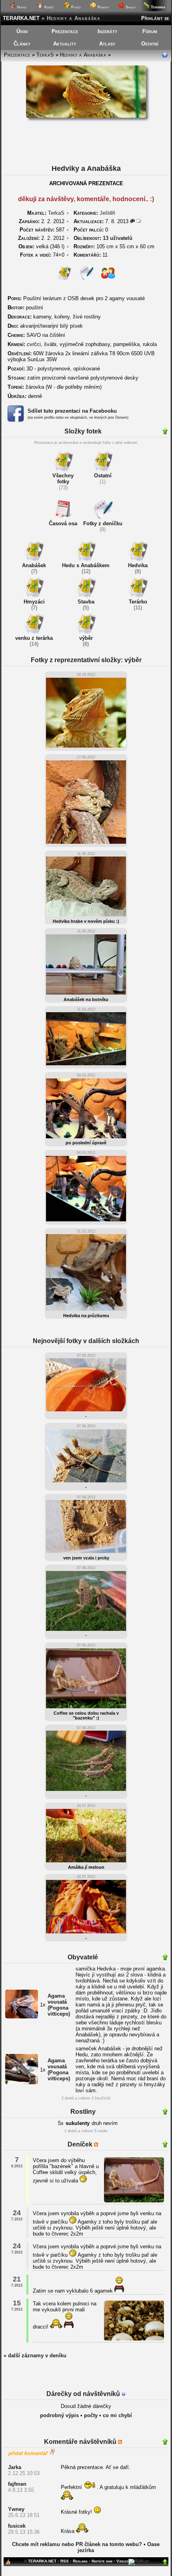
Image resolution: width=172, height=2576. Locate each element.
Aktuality (65, 44)
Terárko (138, 602)
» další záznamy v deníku (35, 2355)
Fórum (150, 31)
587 (42, 230)
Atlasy (107, 44)
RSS (65, 2561)
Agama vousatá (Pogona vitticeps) (59, 2005)
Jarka (15, 2467)
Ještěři (107, 213)
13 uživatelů (118, 238)
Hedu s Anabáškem (86, 565)
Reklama (80, 2561)
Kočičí (48, 7)
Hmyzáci (34, 602)
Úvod (22, 31)
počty (91, 2415)
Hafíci (21, 7)
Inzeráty (107, 31)
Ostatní (150, 44)
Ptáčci (75, 7)
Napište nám (102, 2561)
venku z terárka (34, 638)
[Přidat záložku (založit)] (8, 2564)
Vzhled (122, 2561)
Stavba (86, 602)
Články (22, 44)
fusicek (17, 2526)
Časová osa (63, 523)
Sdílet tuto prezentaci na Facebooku (72, 411)
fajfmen (17, 2484)
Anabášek (34, 565)
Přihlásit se (155, 18)
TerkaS (45, 55)
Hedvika (138, 565)
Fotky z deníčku (103, 523)
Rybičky (103, 7)
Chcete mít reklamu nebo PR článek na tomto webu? (77, 2544)
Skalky (130, 7)
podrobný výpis (59, 2415)
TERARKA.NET (21, 18)
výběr (86, 638)
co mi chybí (117, 2415)
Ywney (16, 2509)
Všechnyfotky (63, 479)
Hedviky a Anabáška (83, 55)
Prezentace (65, 31)
